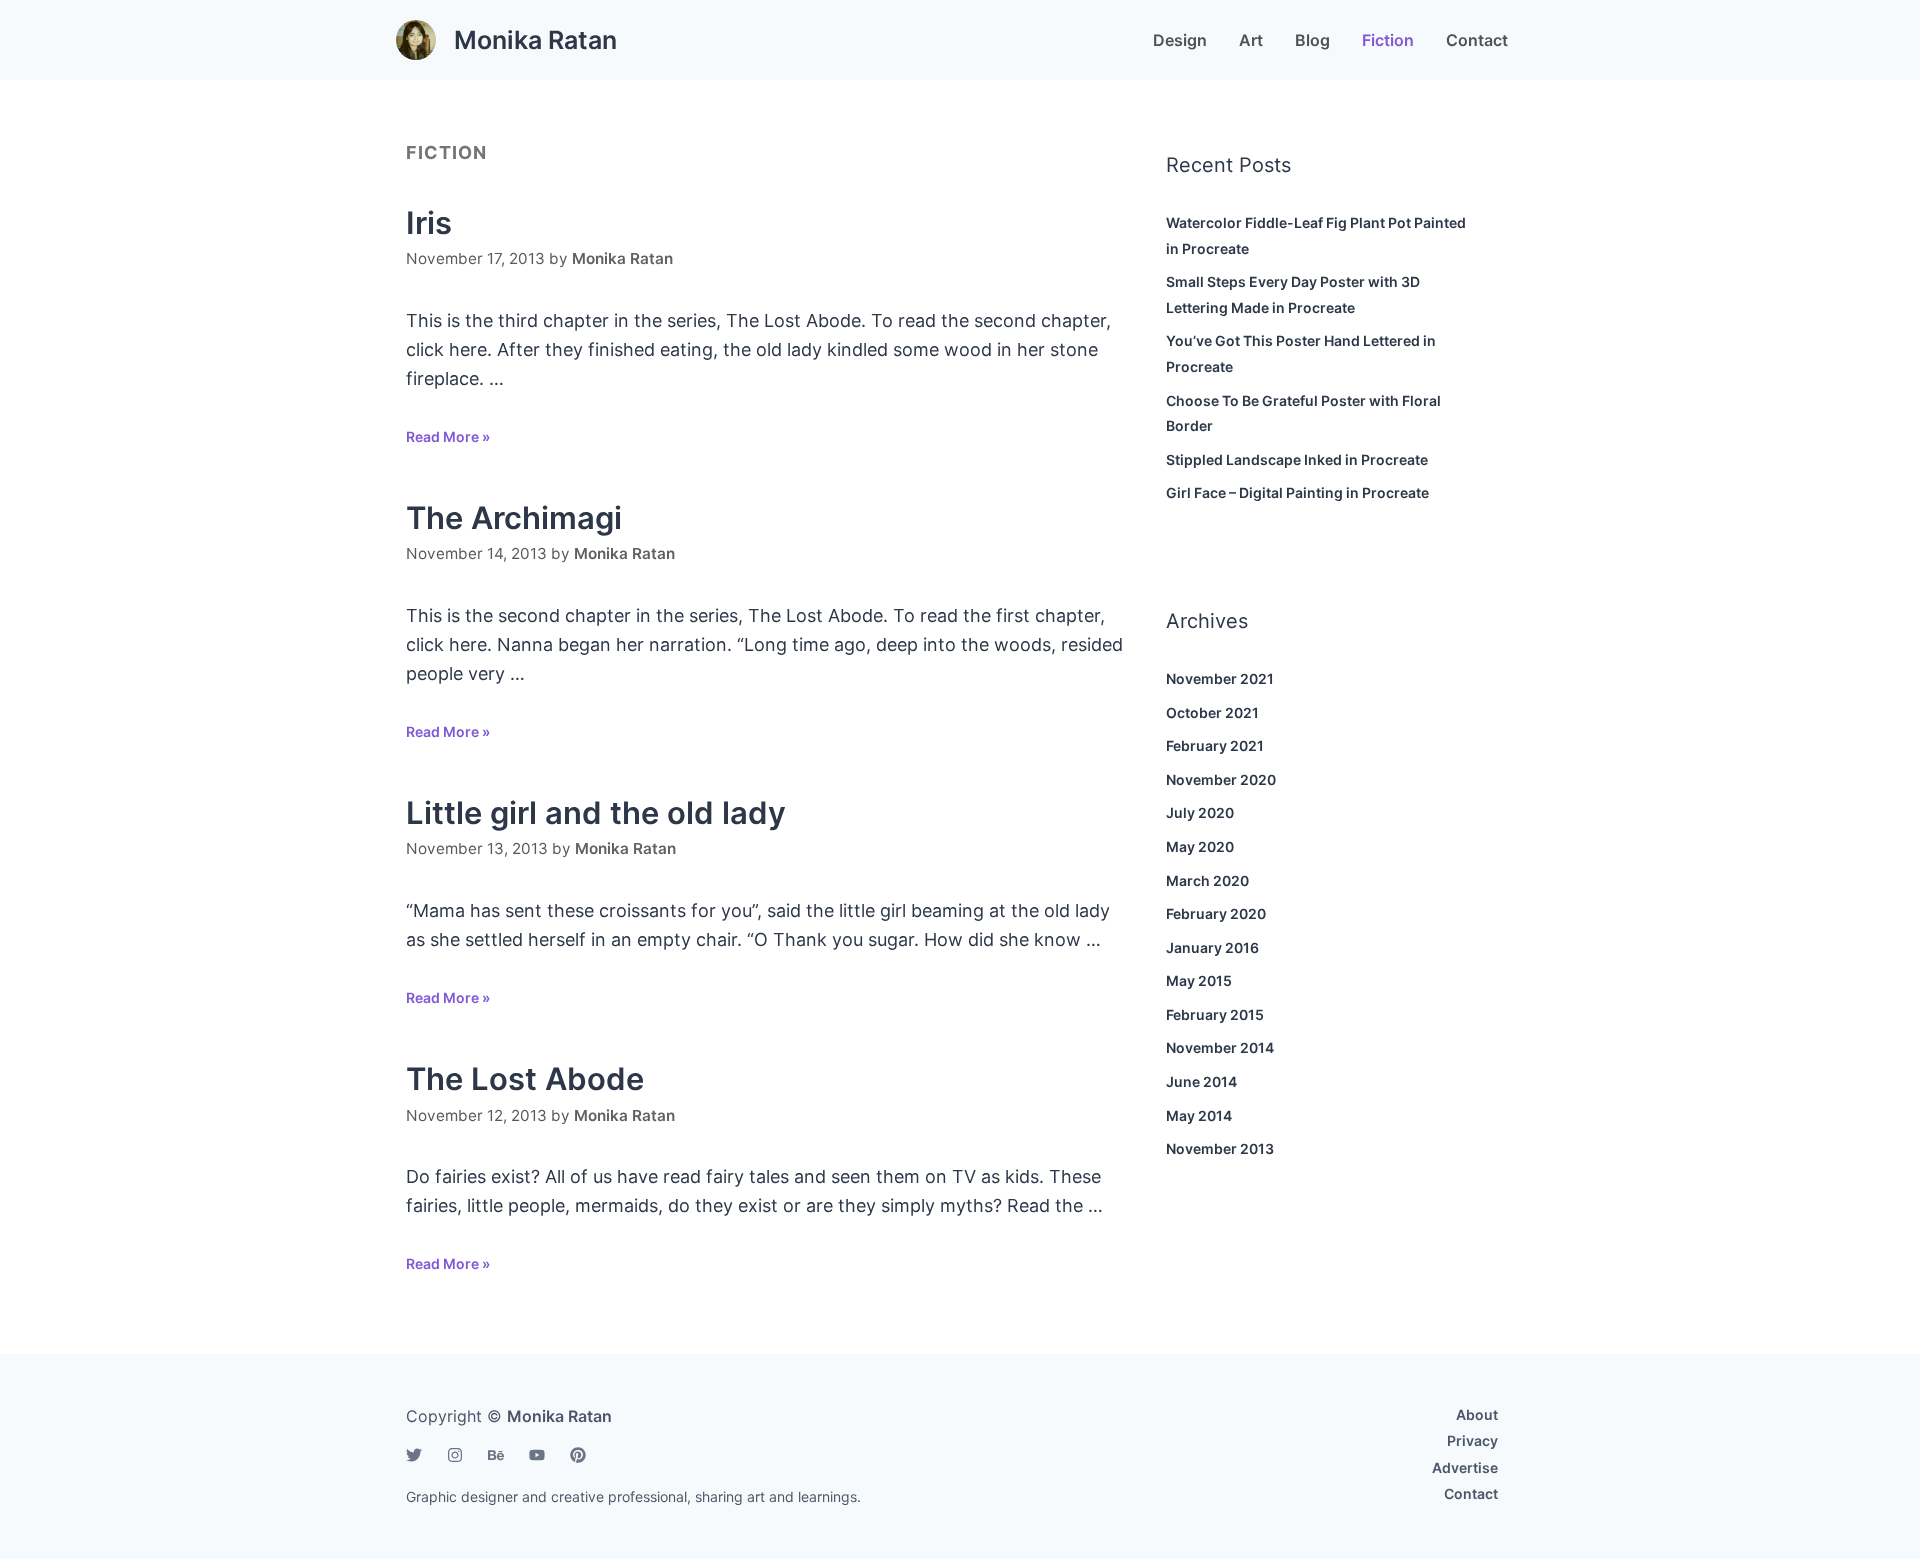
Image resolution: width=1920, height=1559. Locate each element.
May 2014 (1199, 1115)
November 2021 (1220, 678)
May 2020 (1200, 846)
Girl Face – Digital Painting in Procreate (1297, 492)
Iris (429, 222)
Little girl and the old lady (596, 812)
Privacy (1472, 1440)
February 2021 (1215, 745)
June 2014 (1201, 1081)
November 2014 (1220, 1047)
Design (1180, 40)
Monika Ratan (535, 40)
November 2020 (1221, 779)
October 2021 (1212, 712)
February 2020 (1216, 913)
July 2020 (1200, 812)
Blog (1312, 40)
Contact (1477, 40)
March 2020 (1207, 880)
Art (1251, 40)
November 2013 (1220, 1148)
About (1477, 1414)
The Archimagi (514, 517)
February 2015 (1215, 1014)
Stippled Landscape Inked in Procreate (1297, 459)
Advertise (1465, 1467)
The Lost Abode (525, 1078)
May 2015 (1199, 980)
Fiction (1388, 40)
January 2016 (1212, 947)
